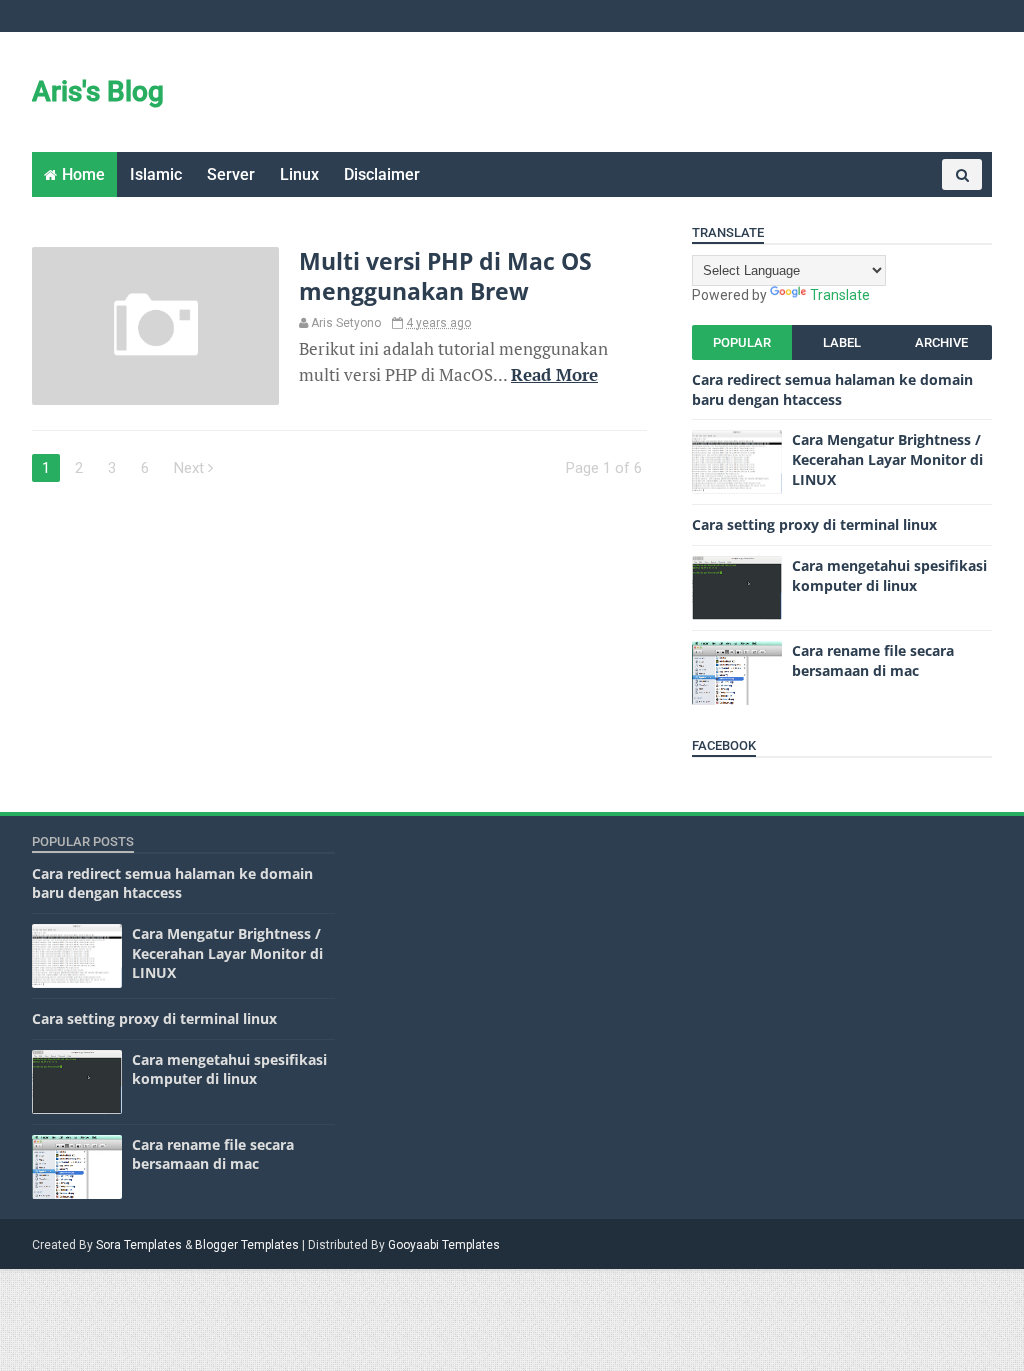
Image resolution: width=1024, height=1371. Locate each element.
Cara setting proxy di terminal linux (814, 524)
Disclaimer (382, 174)
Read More (554, 375)
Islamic (156, 174)
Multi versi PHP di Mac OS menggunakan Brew (445, 276)
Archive (941, 342)
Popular (742, 342)
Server (231, 174)
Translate (840, 295)
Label (842, 342)
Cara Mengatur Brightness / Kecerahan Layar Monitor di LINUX (887, 459)
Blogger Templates (247, 1245)
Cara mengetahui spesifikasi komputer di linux (889, 575)
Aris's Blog (98, 91)
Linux (299, 174)
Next (191, 468)
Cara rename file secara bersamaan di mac (873, 660)
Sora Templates (139, 1245)
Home (83, 174)
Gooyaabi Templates (444, 1245)
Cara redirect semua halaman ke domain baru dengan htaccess (832, 389)
